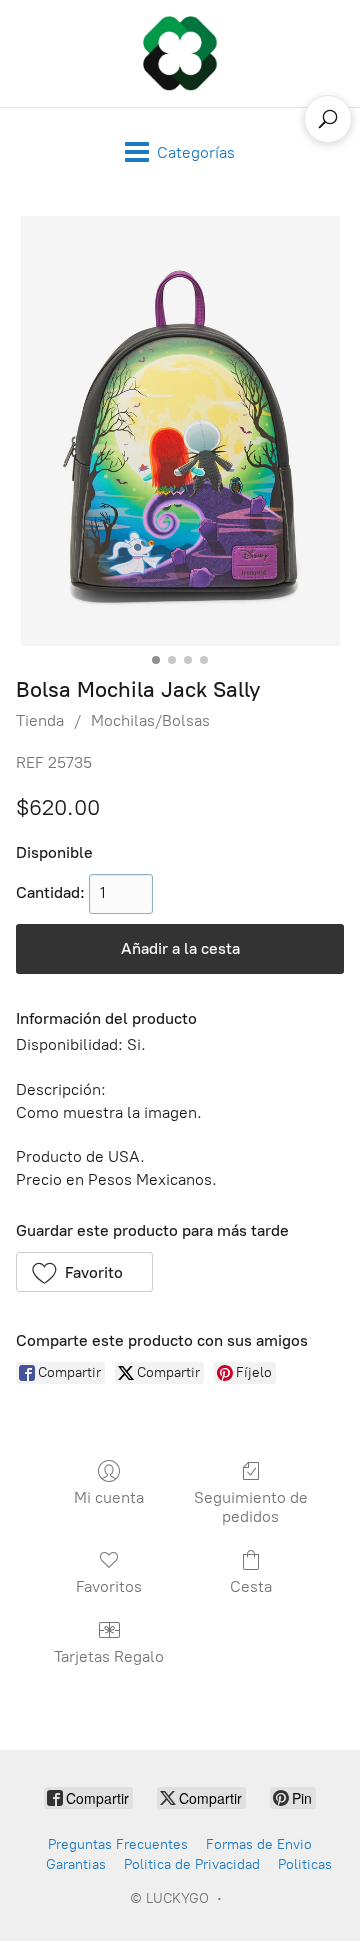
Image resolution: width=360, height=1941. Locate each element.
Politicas (305, 1864)
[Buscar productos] (328, 119)
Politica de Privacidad (192, 1864)
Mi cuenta (109, 1497)
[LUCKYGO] (180, 53)
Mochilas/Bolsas (150, 720)
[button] (84, 1272)
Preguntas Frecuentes (118, 1844)
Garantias (76, 1864)
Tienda (40, 720)
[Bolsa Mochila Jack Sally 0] (180, 431)
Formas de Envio (259, 1844)
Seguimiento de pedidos (251, 1507)
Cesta (251, 1586)
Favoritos (109, 1586)
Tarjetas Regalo (109, 1656)
